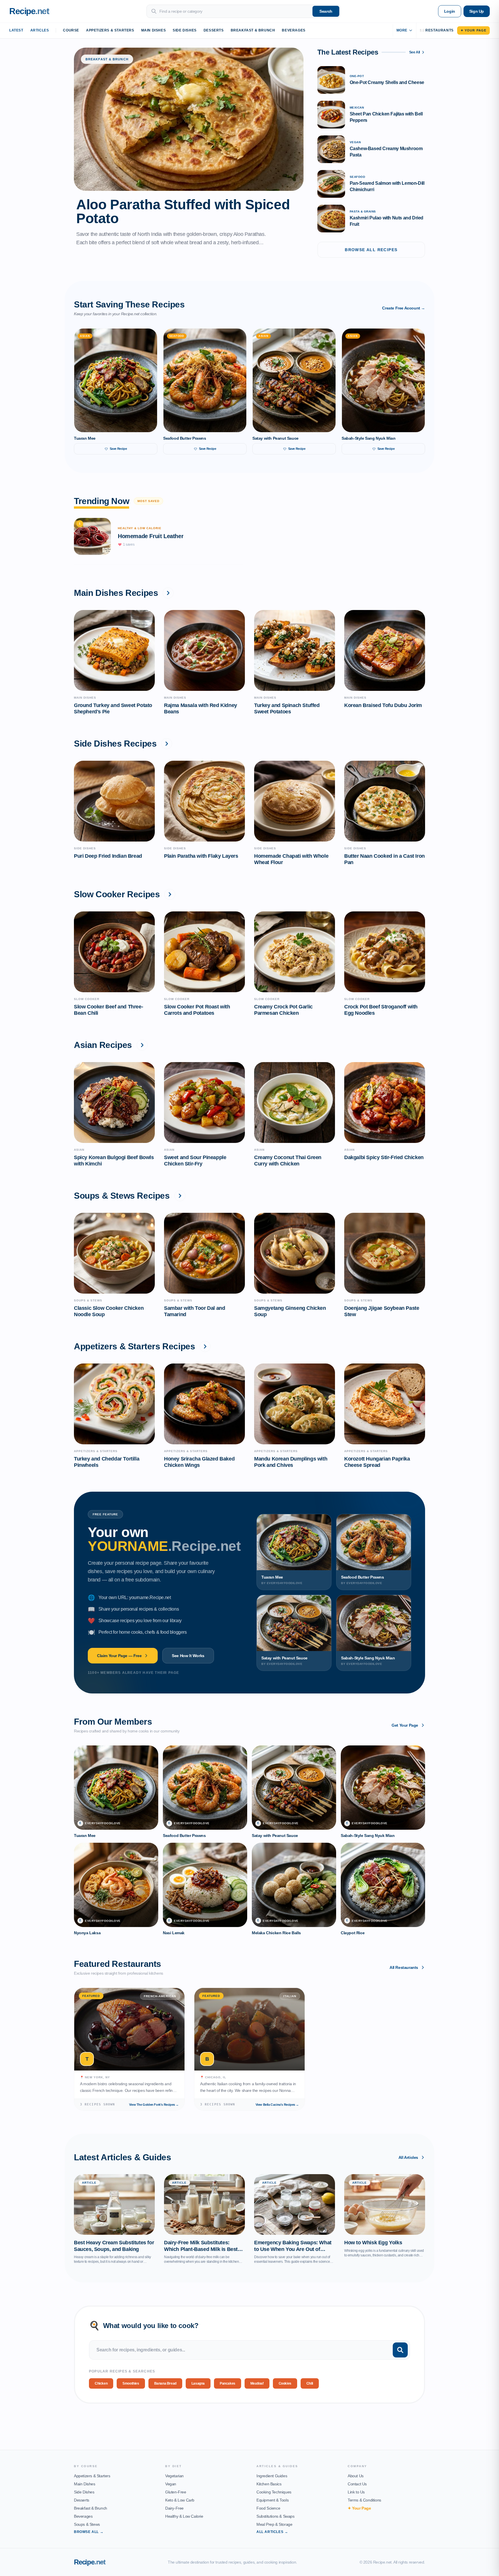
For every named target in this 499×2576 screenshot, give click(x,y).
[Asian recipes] (142, 1045)
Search (326, 11)
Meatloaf (257, 2383)
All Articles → (272, 2532)
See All (415, 52)
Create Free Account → (404, 308)
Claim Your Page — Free (119, 1656)
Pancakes (228, 2383)
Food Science (268, 2508)
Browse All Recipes (371, 250)
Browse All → (89, 2532)
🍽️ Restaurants (437, 30)
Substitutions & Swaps (275, 2516)
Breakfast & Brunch (253, 30)
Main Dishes (154, 30)
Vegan (171, 2484)
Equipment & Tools (272, 2500)
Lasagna (198, 2383)
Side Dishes (185, 30)
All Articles (408, 2157)
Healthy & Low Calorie (184, 2516)
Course (71, 30)
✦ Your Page (473, 30)
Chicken (101, 2383)
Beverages (294, 30)
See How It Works (188, 1656)
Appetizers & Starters (110, 30)
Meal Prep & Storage (274, 2524)
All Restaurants (404, 1967)
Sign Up (477, 11)
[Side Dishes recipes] (167, 744)
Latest (16, 30)
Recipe (90, 2562)
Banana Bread (165, 2383)
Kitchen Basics (269, 2484)
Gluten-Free (176, 2492)
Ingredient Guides (272, 2476)
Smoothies (131, 2383)
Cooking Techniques (274, 2492)
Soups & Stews (87, 2524)
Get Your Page (405, 1725)
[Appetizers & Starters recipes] (205, 1346)
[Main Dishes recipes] (168, 593)
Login (450, 11)
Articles (40, 30)
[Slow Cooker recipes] (170, 894)
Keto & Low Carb (180, 2500)
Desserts (214, 30)
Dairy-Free (174, 2508)
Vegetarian (174, 2476)
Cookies (285, 2383)
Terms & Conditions (364, 2500)
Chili (310, 2383)
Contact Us (357, 2484)
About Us (356, 2476)
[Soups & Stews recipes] (180, 1196)
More (402, 30)
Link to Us (356, 2492)
